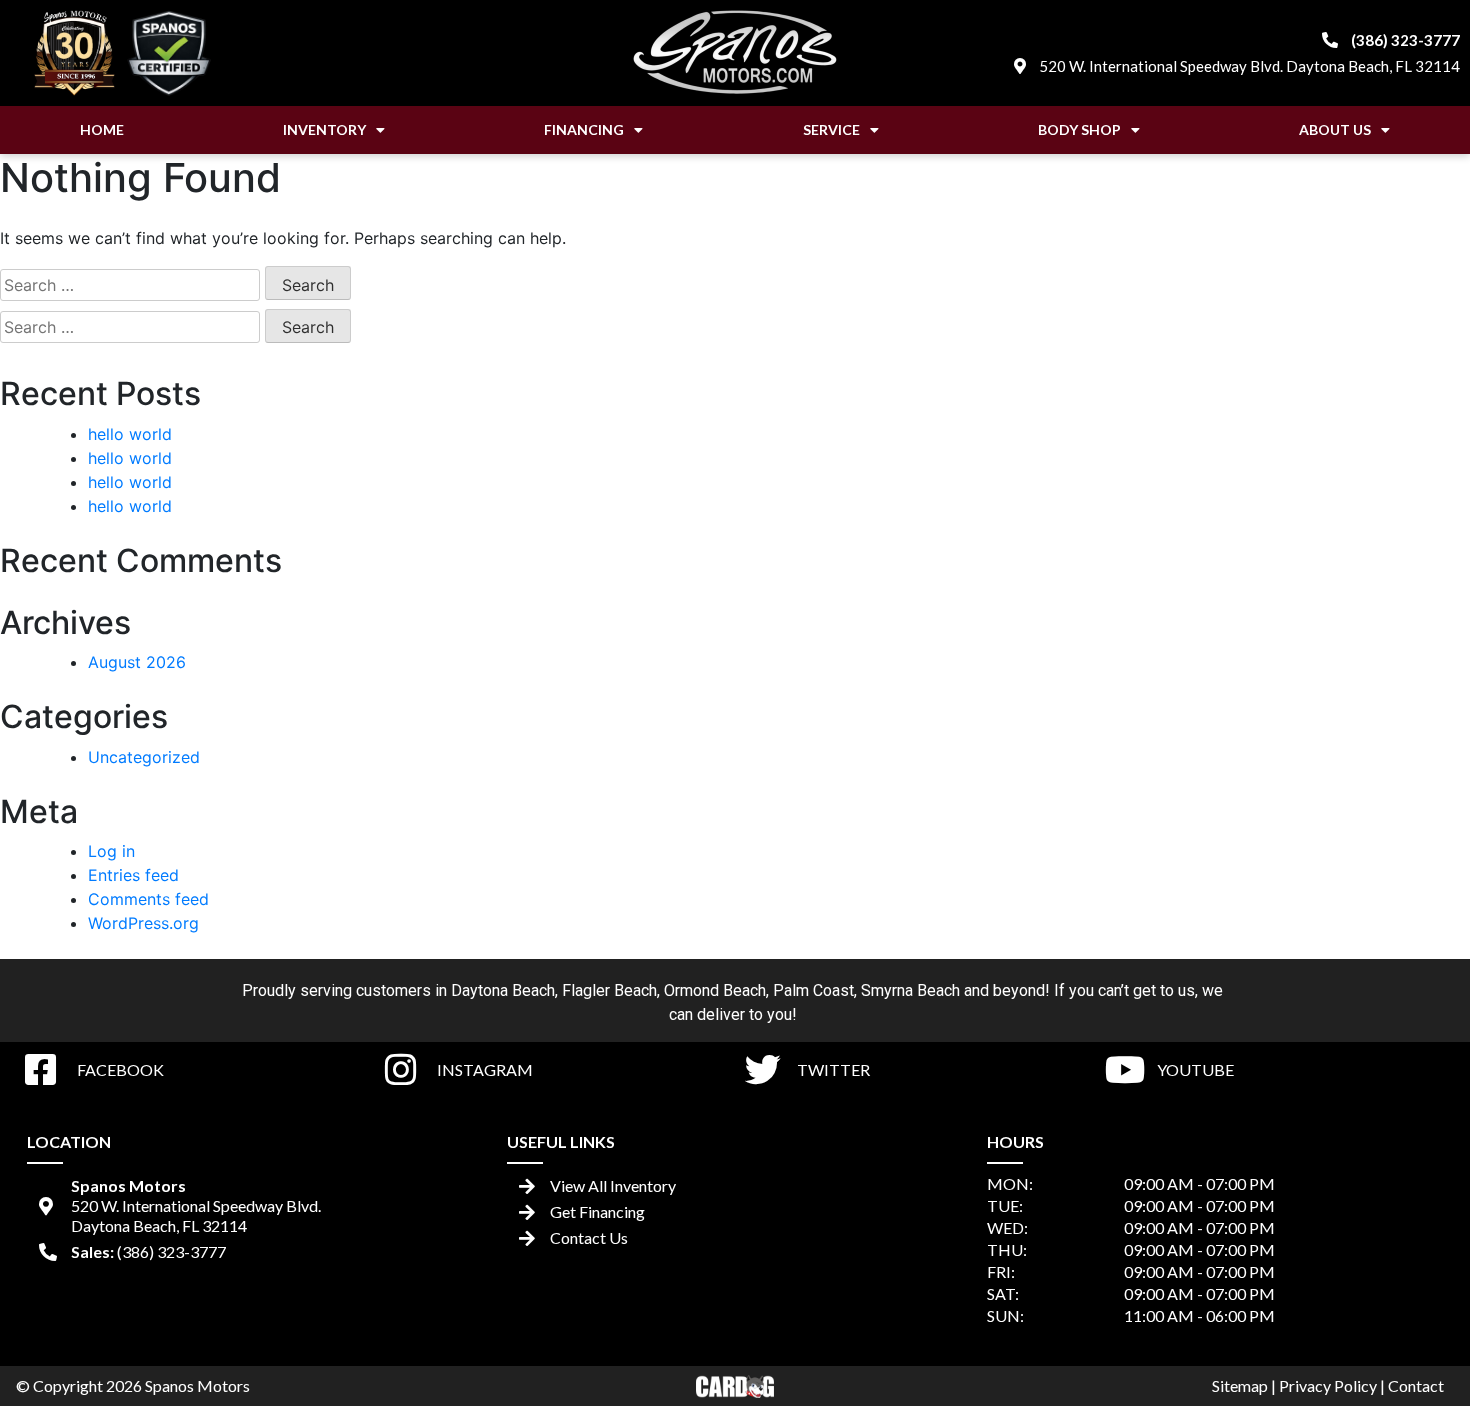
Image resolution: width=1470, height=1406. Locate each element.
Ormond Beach (715, 990)
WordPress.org (143, 923)
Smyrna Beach (910, 990)
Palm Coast (813, 990)
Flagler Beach (609, 990)
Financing (584, 129)
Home (102, 129)
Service (831, 129)
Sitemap (1240, 1385)
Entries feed (133, 875)
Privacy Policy (1328, 1385)
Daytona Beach (503, 990)
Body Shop (1079, 129)
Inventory (324, 129)
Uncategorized (144, 757)
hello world (130, 434)
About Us (1335, 129)
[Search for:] (130, 285)
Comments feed (148, 899)
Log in (111, 851)
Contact (1416, 1385)
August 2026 (137, 662)
